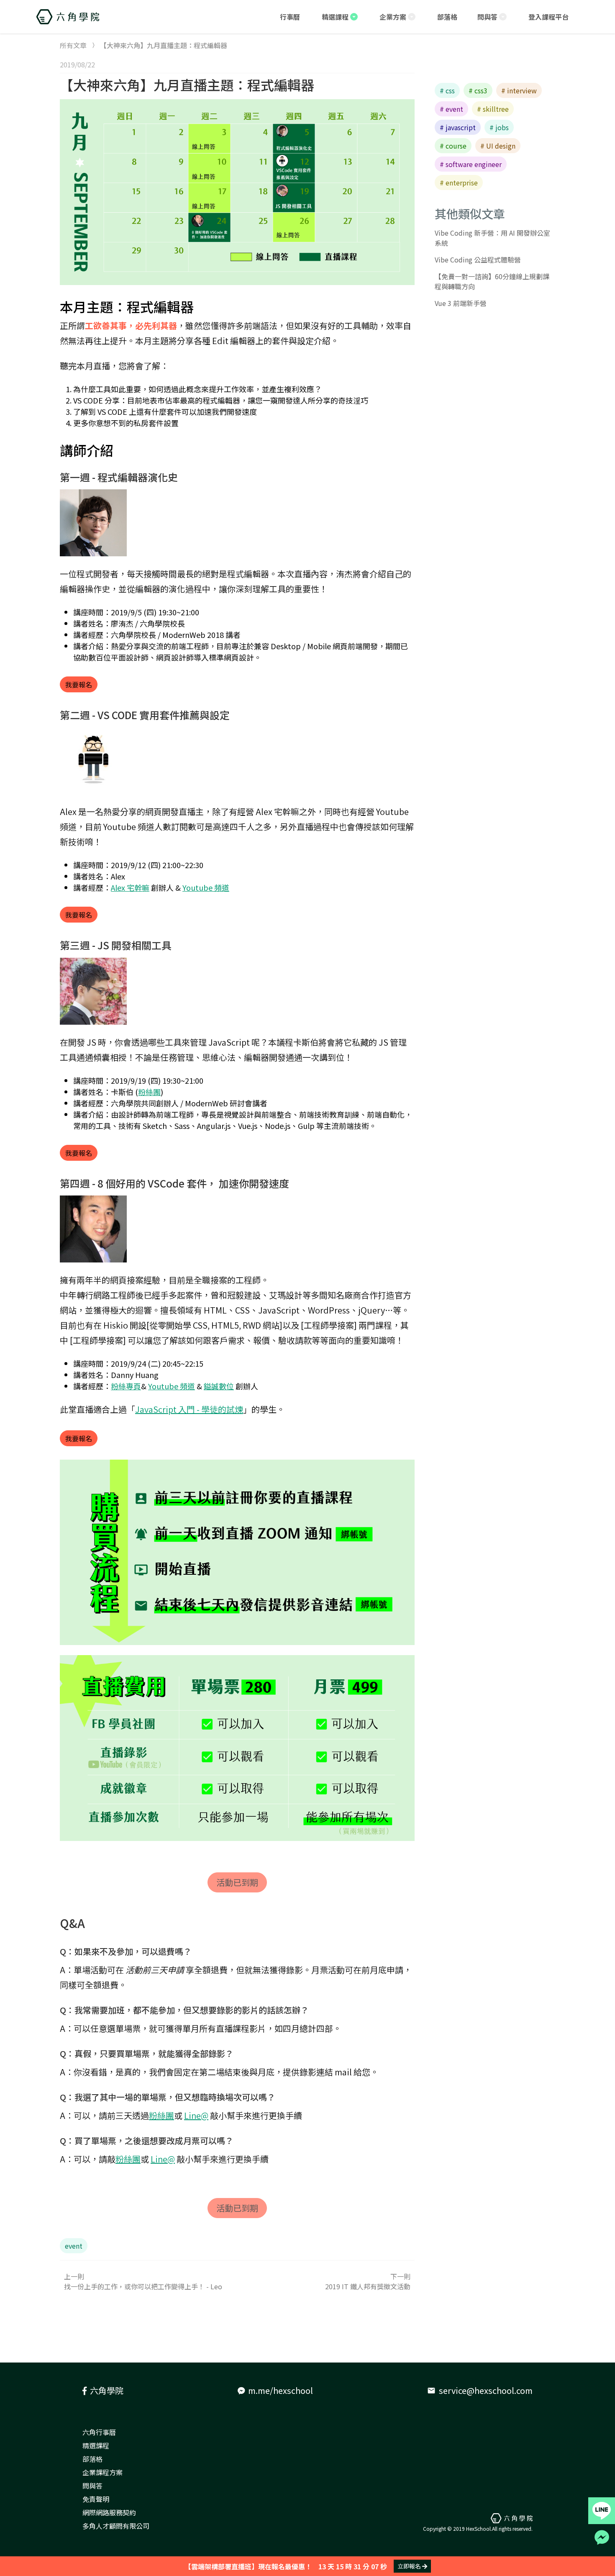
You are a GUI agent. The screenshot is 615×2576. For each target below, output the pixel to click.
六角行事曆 (99, 2432)
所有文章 (73, 45)
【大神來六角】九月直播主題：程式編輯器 (187, 85)
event (74, 2246)
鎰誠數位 (219, 1386)
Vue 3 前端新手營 (461, 303)
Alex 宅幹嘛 (130, 887)
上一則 (143, 2281)
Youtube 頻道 (206, 887)
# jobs (499, 127)
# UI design (498, 146)
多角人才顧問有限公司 (116, 2526)
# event (451, 109)
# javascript (458, 127)
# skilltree (493, 109)
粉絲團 (149, 1092)
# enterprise (459, 183)
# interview (519, 90)
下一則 (368, 2281)
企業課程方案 (102, 2472)
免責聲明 (96, 2499)
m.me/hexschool (281, 2390)
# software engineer (471, 164)
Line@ (196, 2115)
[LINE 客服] (602, 2511)
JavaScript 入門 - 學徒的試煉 (189, 1409)
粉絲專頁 (126, 1386)
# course (453, 146)
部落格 (92, 2459)
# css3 (478, 90)
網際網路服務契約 (109, 2512)
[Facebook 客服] (602, 2537)
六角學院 (107, 2390)
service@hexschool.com (480, 2390)
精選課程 (96, 2445)
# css (447, 90)
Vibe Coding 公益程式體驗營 (478, 260)
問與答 (92, 2486)
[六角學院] (68, 17)
